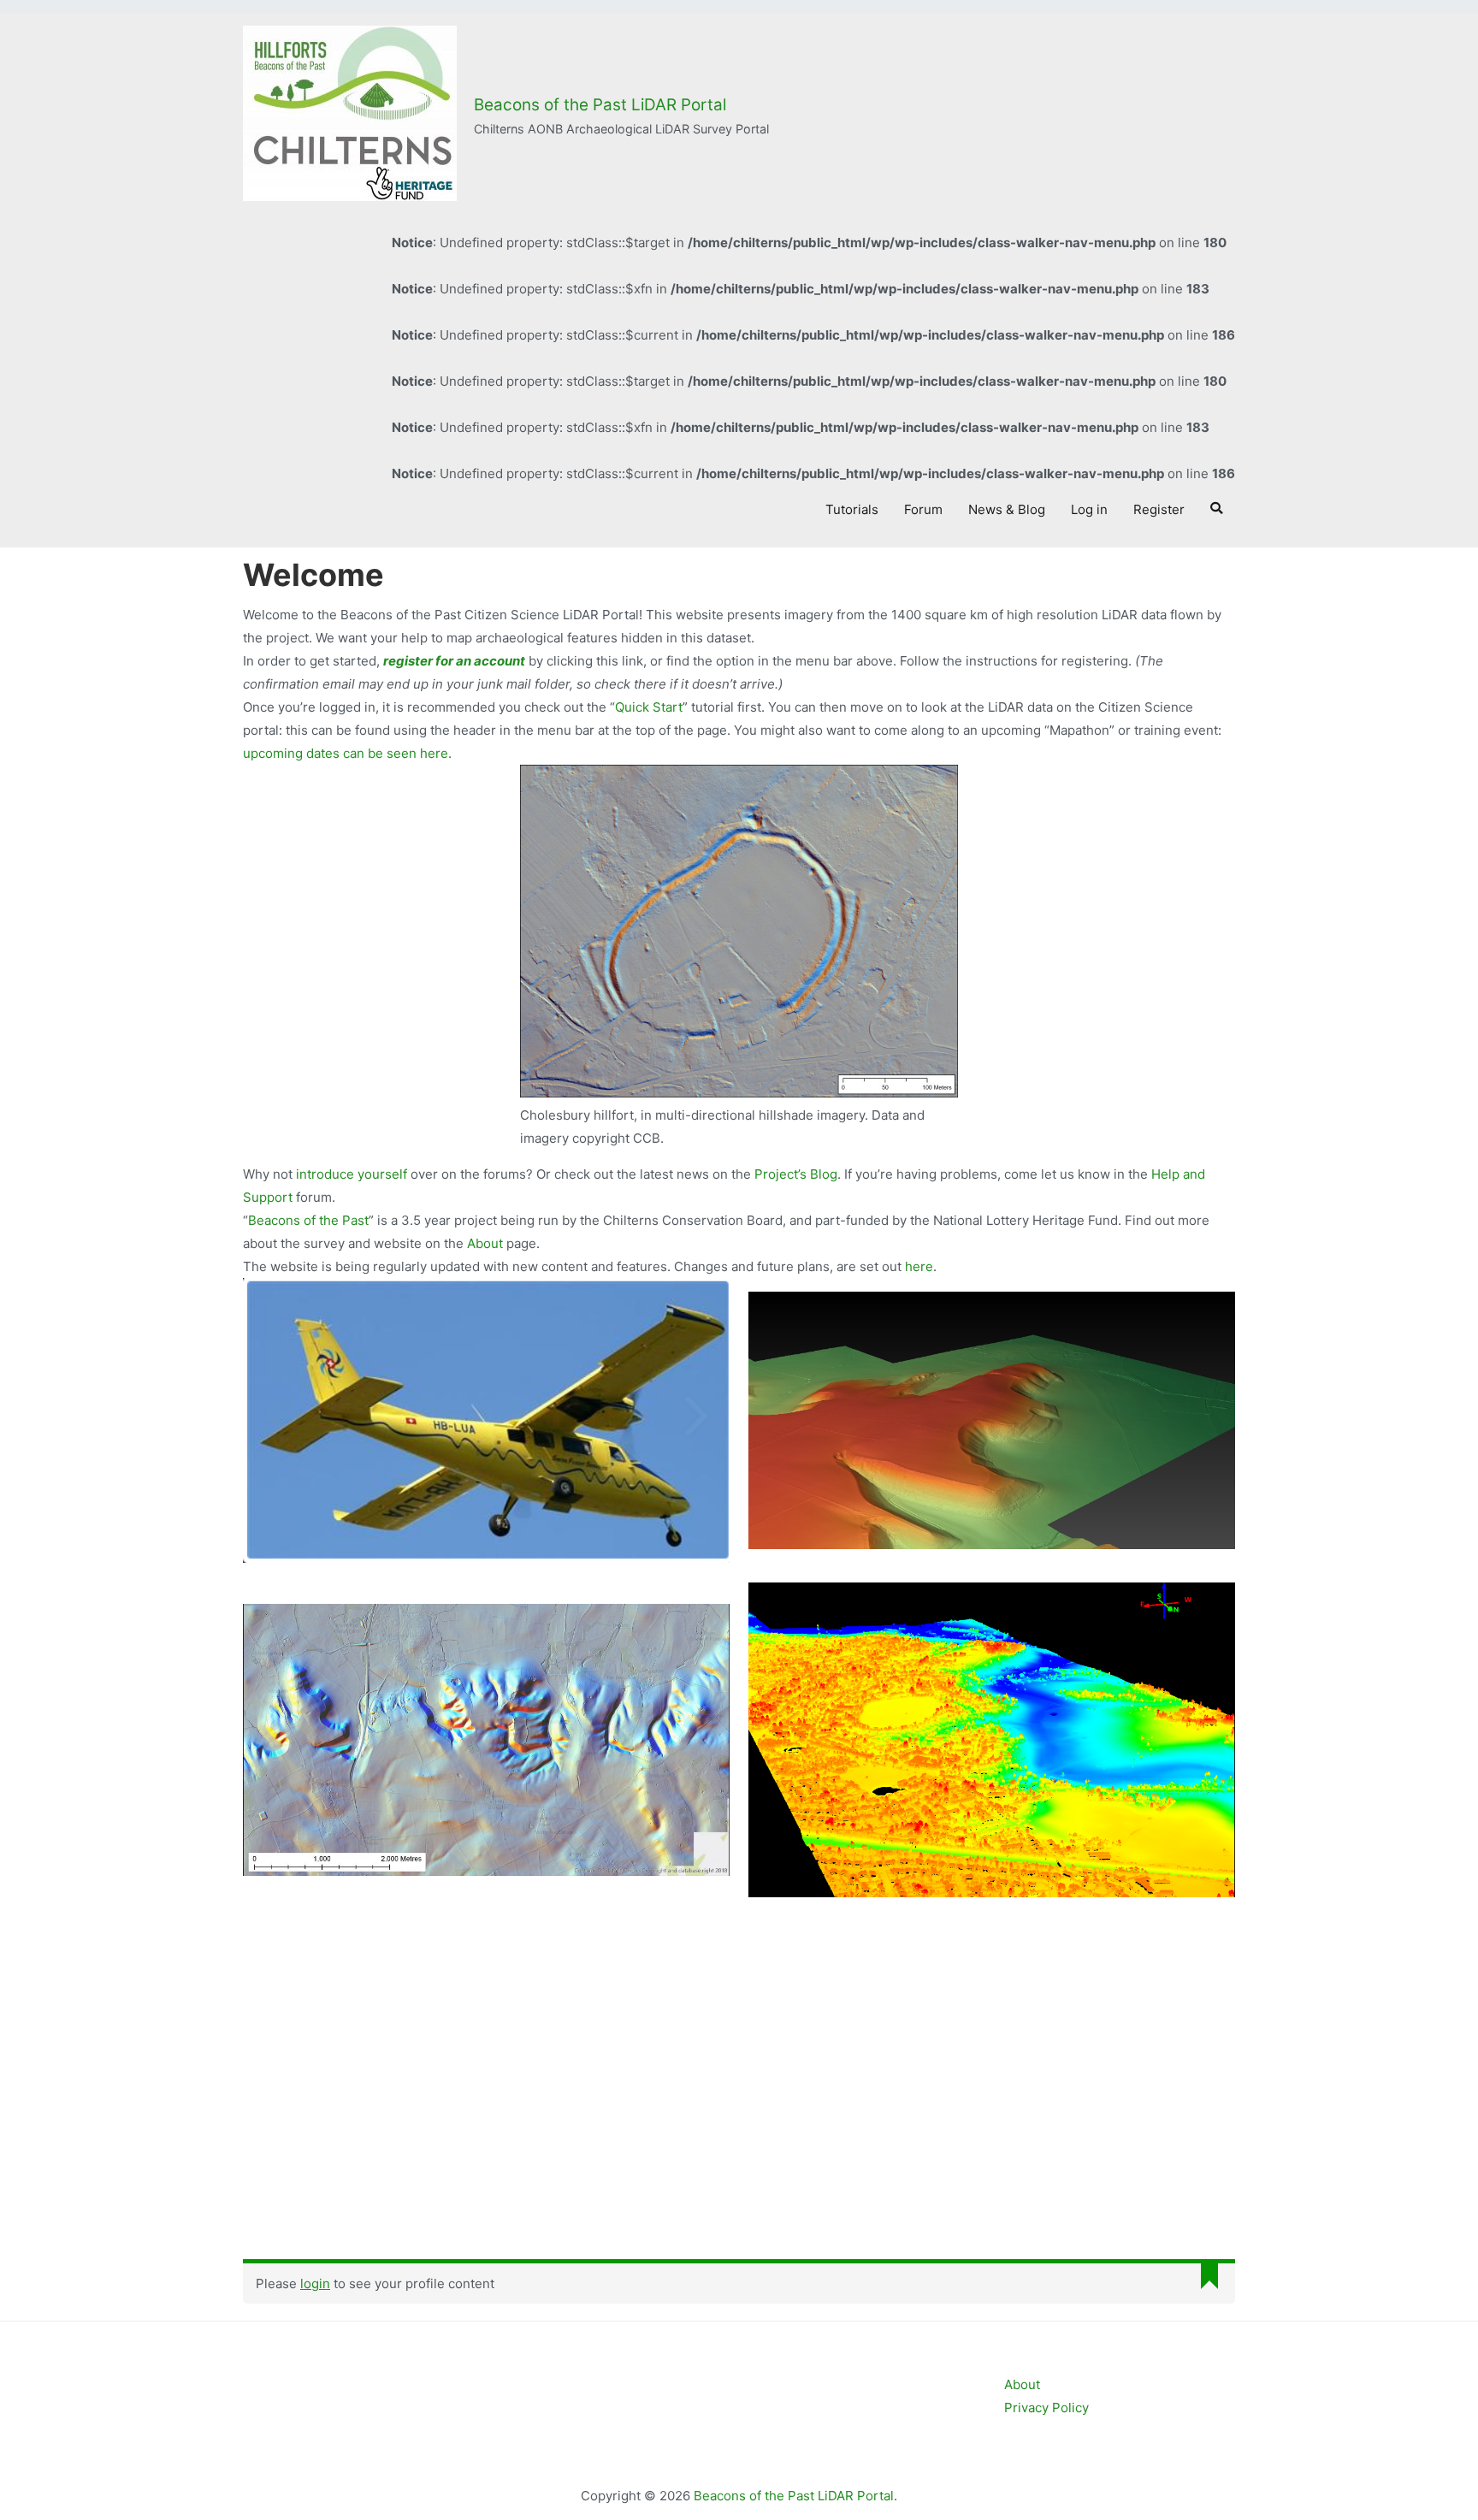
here (919, 1266)
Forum (923, 509)
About (487, 1243)
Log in (1089, 509)
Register (1159, 509)
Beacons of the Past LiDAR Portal (600, 105)
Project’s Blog (796, 1174)
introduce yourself (352, 1174)
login (315, 2283)
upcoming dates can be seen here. (347, 753)
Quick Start (649, 707)
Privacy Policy (1046, 2408)
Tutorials (852, 509)
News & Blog (1007, 509)
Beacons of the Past (308, 1220)
